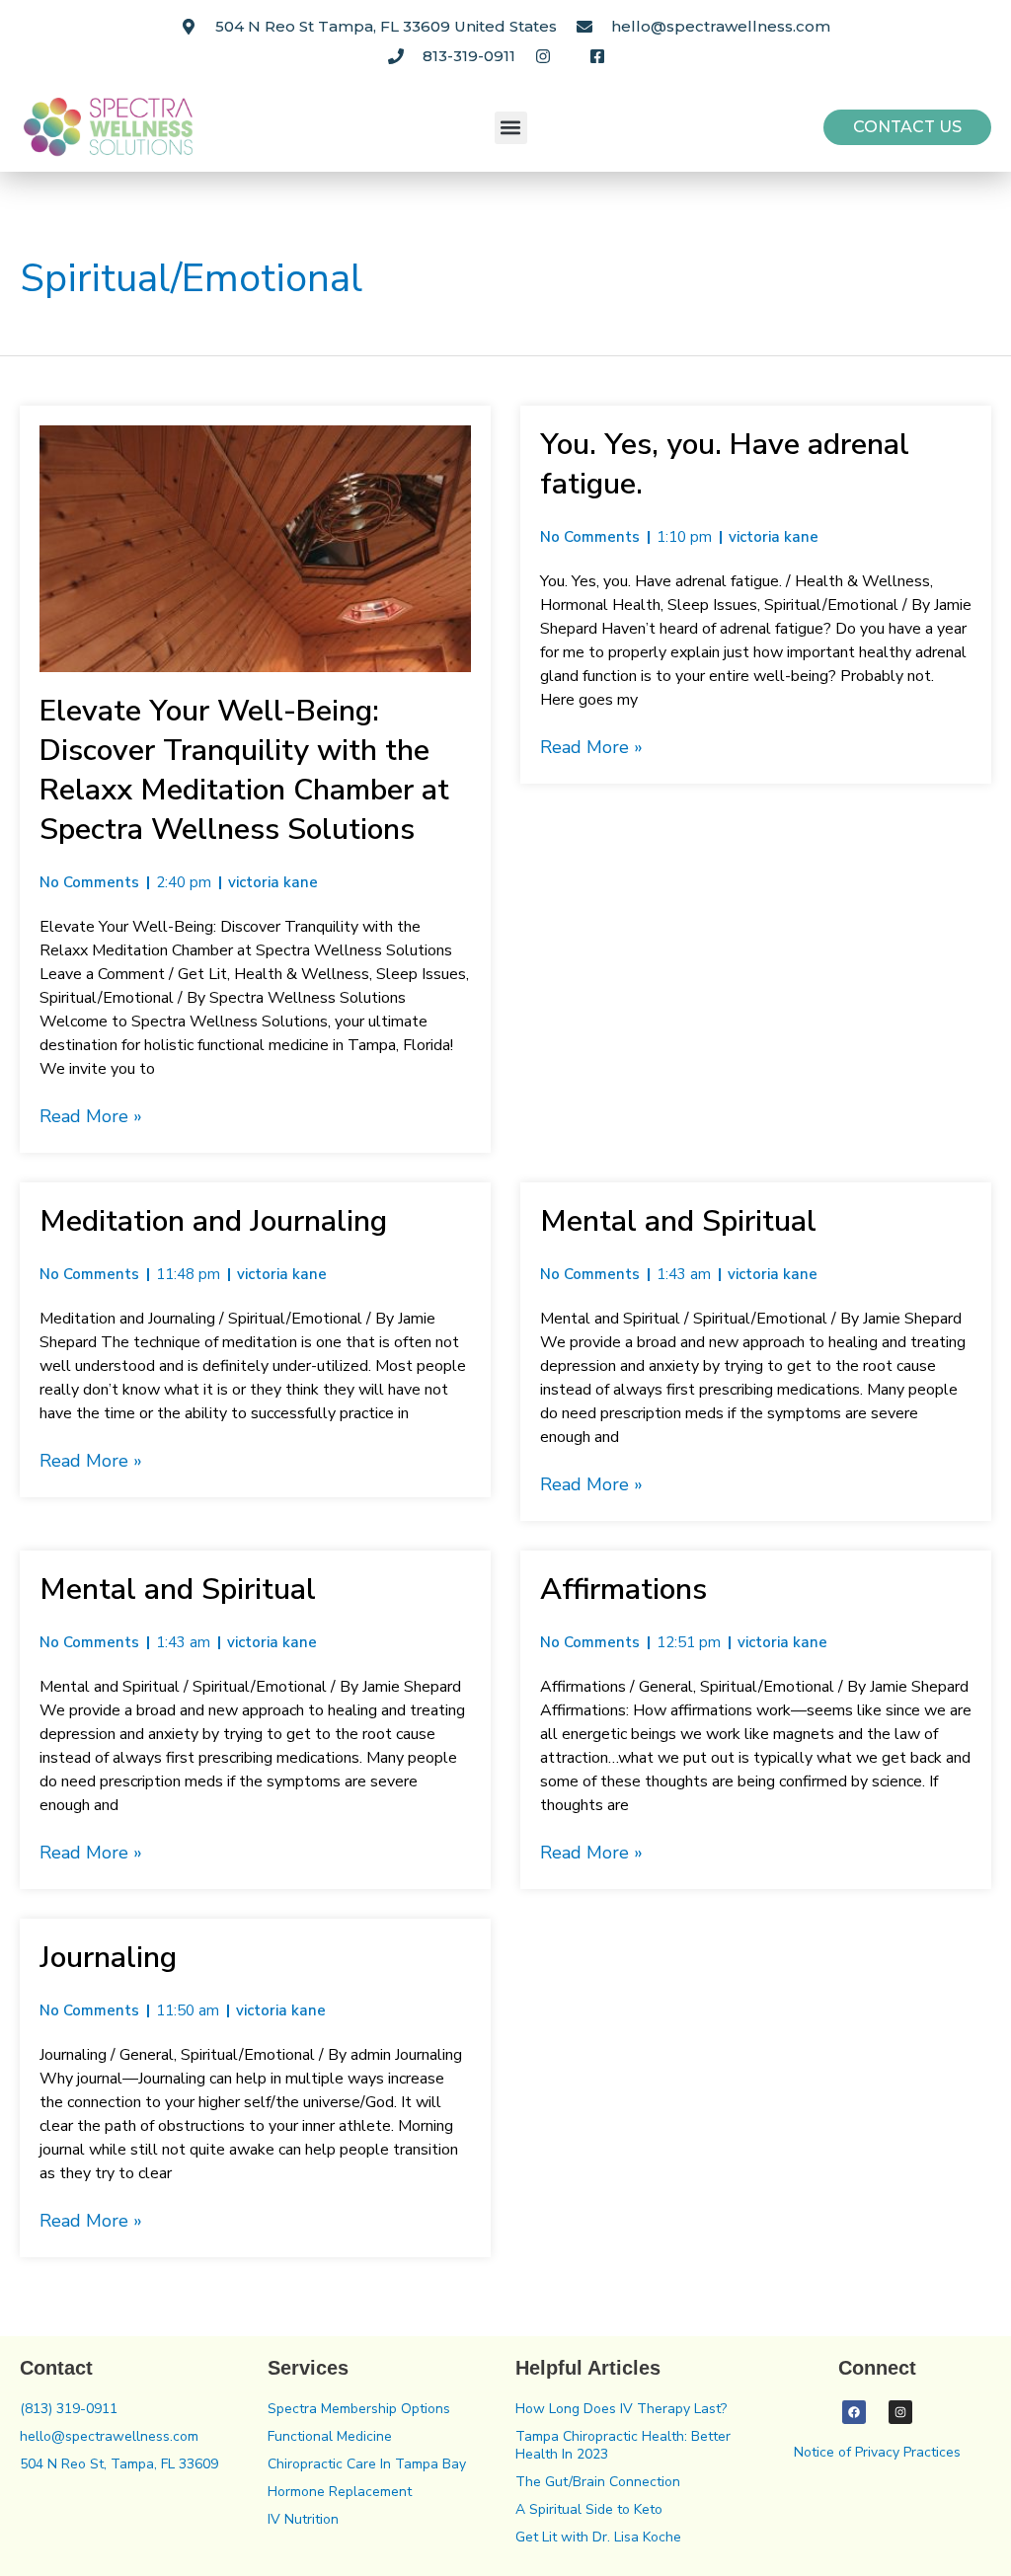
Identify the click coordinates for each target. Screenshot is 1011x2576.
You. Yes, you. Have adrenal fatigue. (725, 464)
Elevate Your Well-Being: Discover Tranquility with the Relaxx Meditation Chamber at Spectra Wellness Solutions (244, 770)
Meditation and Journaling (213, 1221)
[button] (511, 128)
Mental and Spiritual (678, 1221)
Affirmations (623, 1590)
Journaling (108, 1958)
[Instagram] (900, 2412)
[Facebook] (854, 2412)
